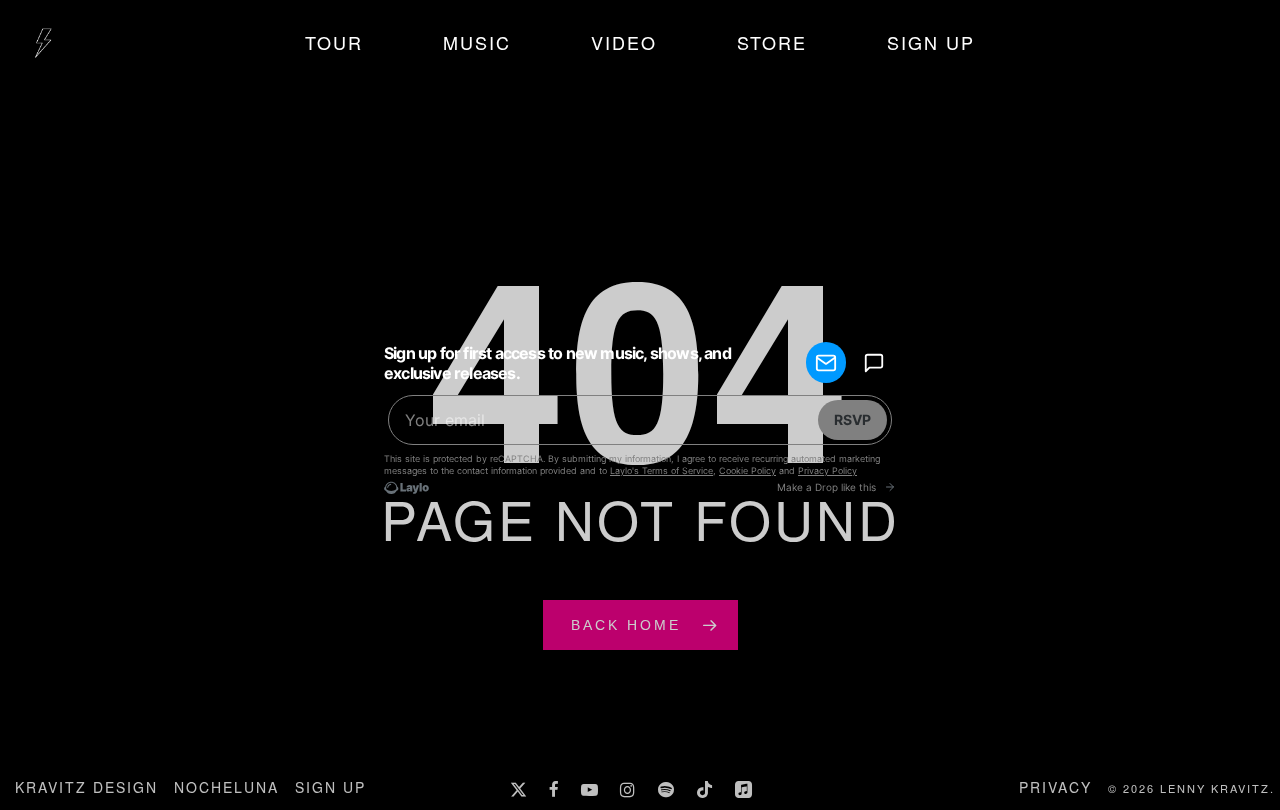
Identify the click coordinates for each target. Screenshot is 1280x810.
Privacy (1055, 787)
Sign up (330, 787)
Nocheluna (226, 787)
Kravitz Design (86, 787)
